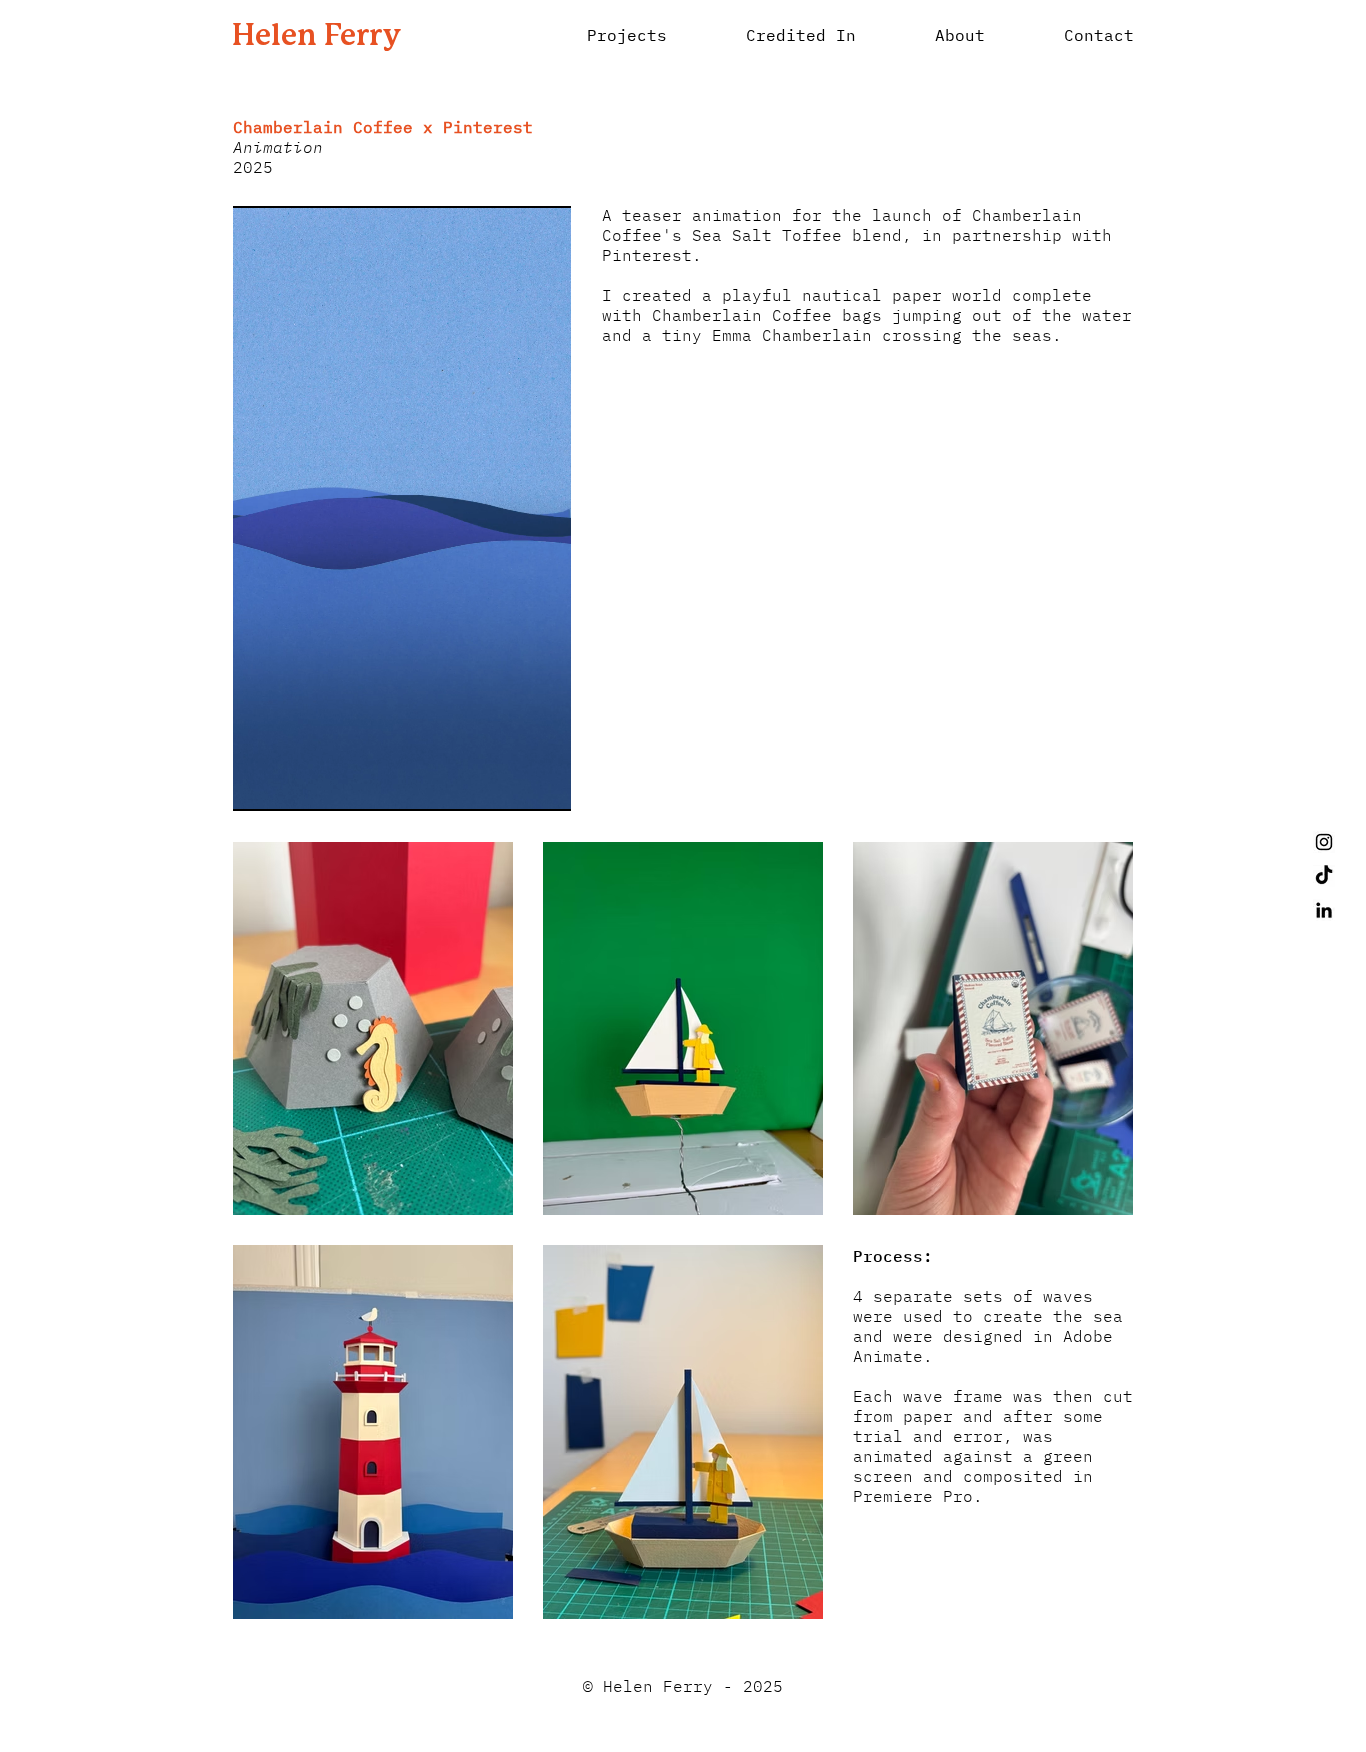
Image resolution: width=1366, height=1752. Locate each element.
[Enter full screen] (544, 784)
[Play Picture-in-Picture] (510, 784)
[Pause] (259, 784)
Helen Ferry (316, 36)
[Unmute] (293, 784)
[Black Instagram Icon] (1324, 842)
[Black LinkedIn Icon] (1324, 910)
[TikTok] (1324, 876)
